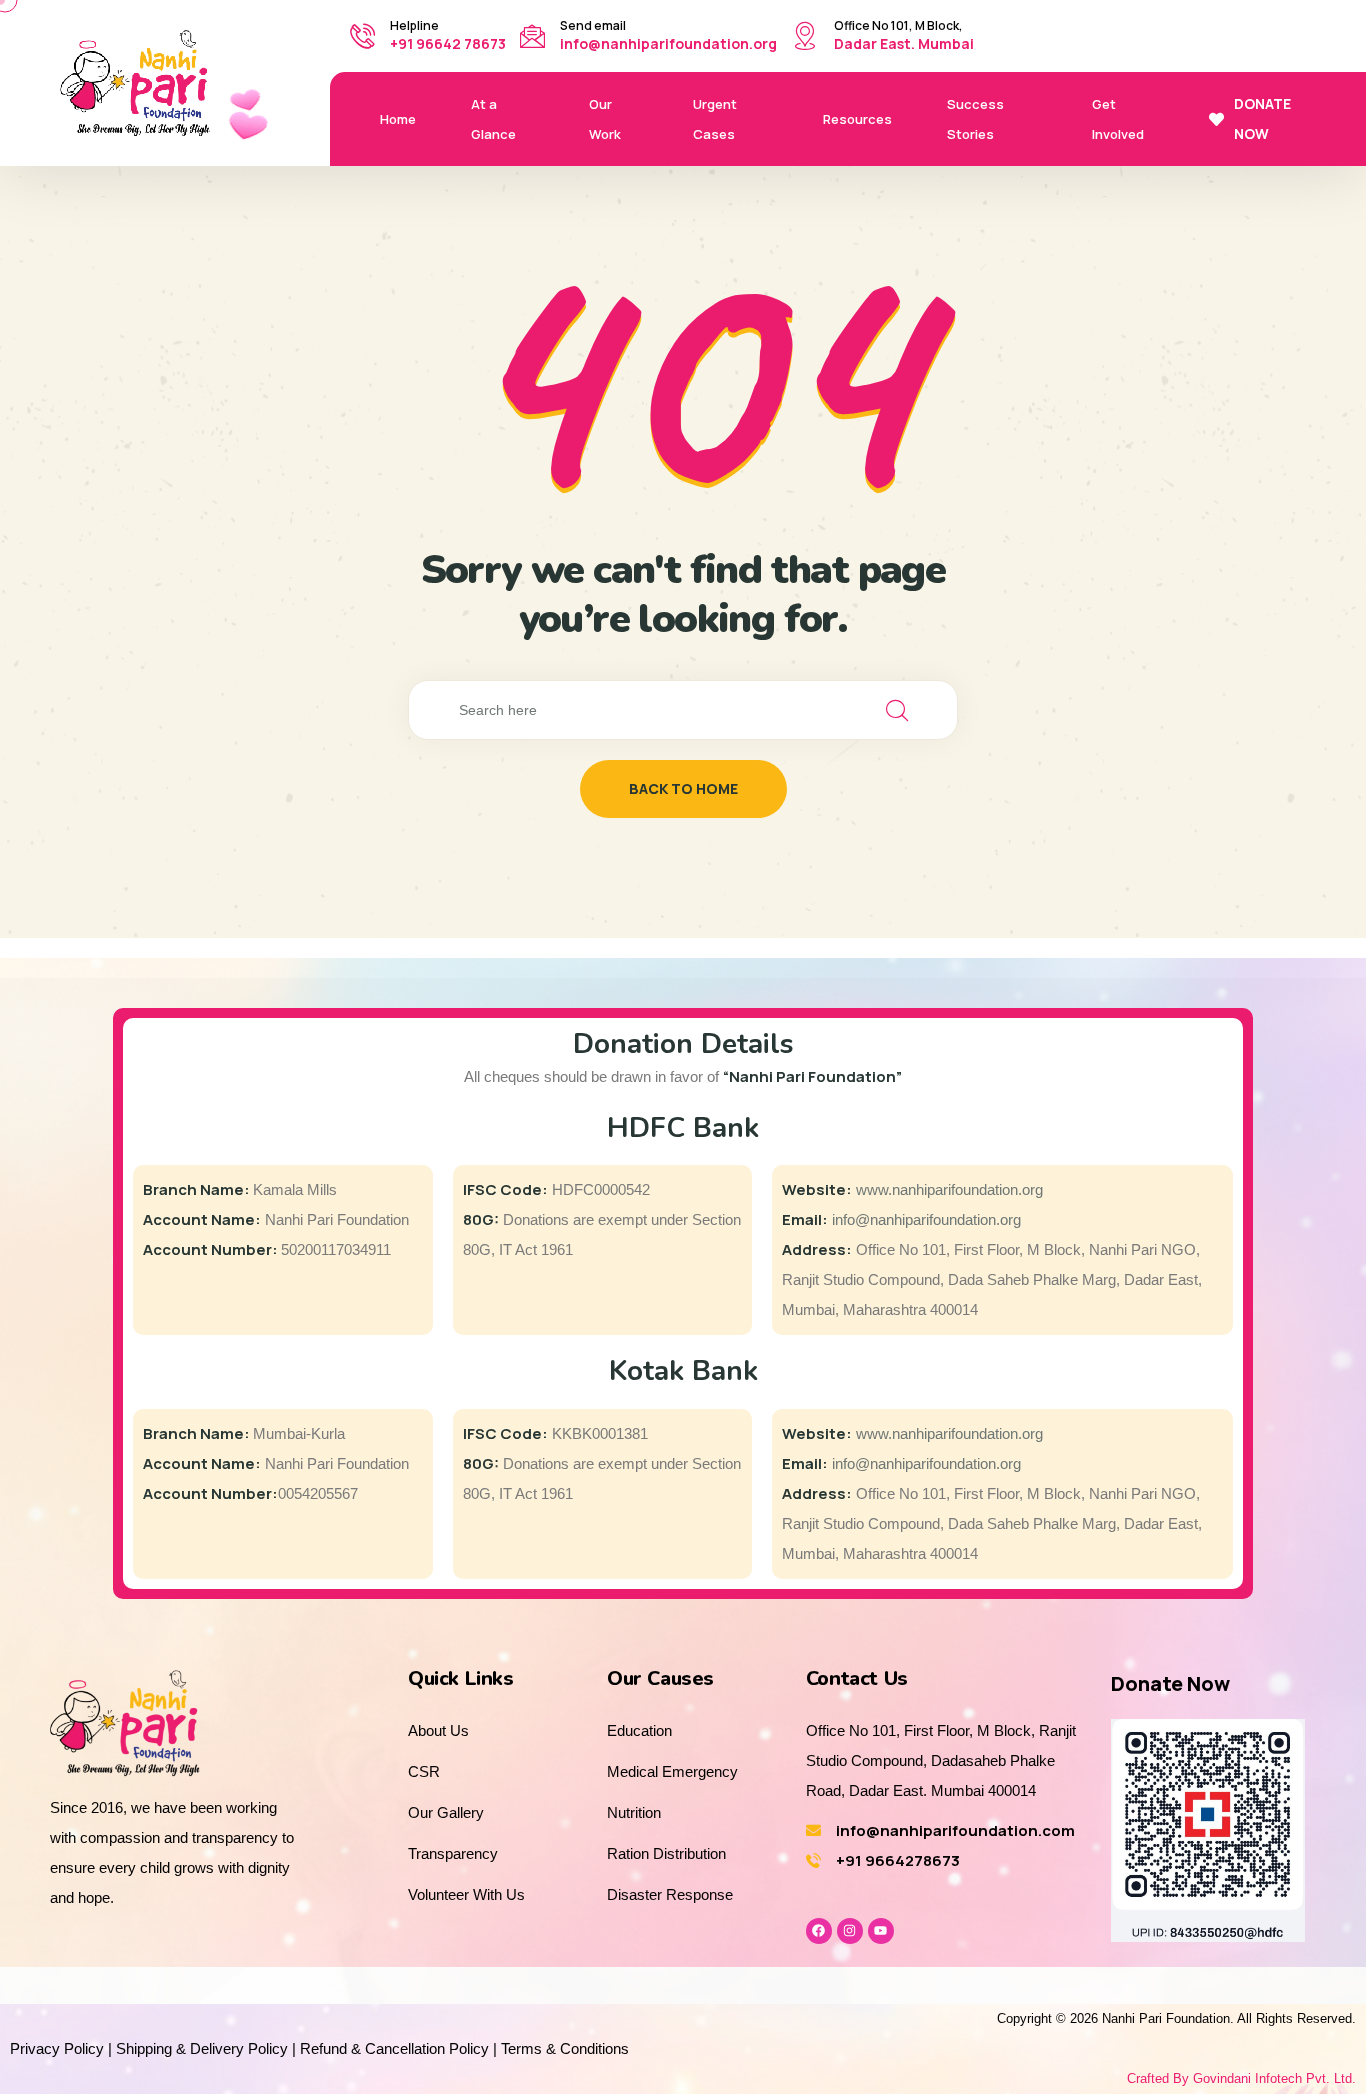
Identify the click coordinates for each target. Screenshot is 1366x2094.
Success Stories (975, 119)
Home (398, 119)
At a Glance (493, 119)
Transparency (453, 1853)
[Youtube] (881, 1931)
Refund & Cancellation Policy (394, 2048)
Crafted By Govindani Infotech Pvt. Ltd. (1241, 2078)
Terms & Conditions (565, 2048)
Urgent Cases (715, 119)
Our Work (605, 119)
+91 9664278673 (898, 1860)
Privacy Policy (57, 2048)
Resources (857, 119)
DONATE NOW (1262, 118)
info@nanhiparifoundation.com (955, 1830)
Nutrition (634, 1812)
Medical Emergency (672, 1771)
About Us (438, 1730)
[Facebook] (819, 1931)
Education (639, 1730)
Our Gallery (446, 1812)
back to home (683, 788)
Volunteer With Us (466, 1894)
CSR (424, 1771)
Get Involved (1118, 119)
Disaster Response (670, 1894)
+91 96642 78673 (448, 43)
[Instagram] (850, 1931)
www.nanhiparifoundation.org (949, 1189)
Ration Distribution (666, 1853)
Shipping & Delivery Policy (202, 2048)
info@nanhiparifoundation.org (668, 43)
